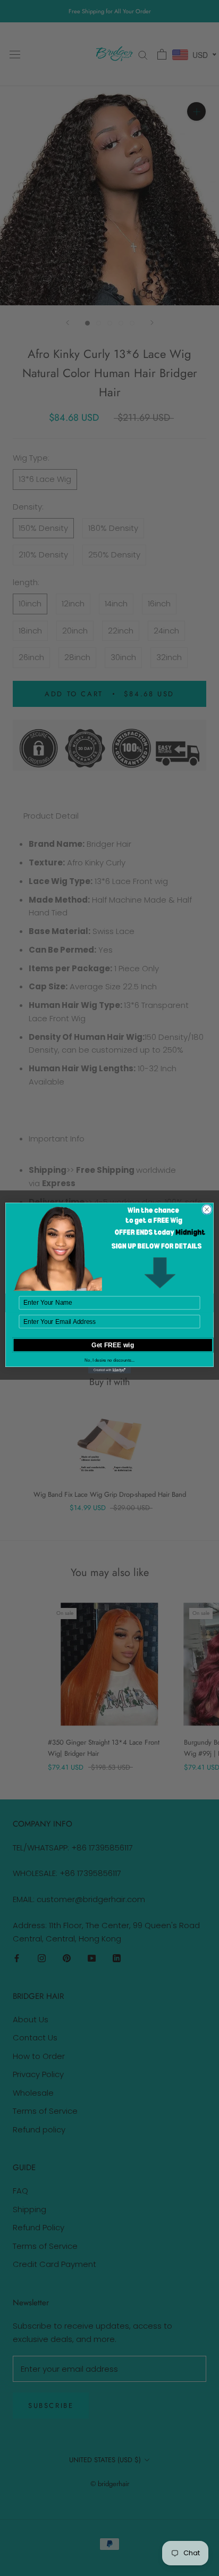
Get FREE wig (113, 1345)
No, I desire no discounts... (109, 1360)
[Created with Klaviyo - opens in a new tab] (109, 1370)
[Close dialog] (207, 1210)
